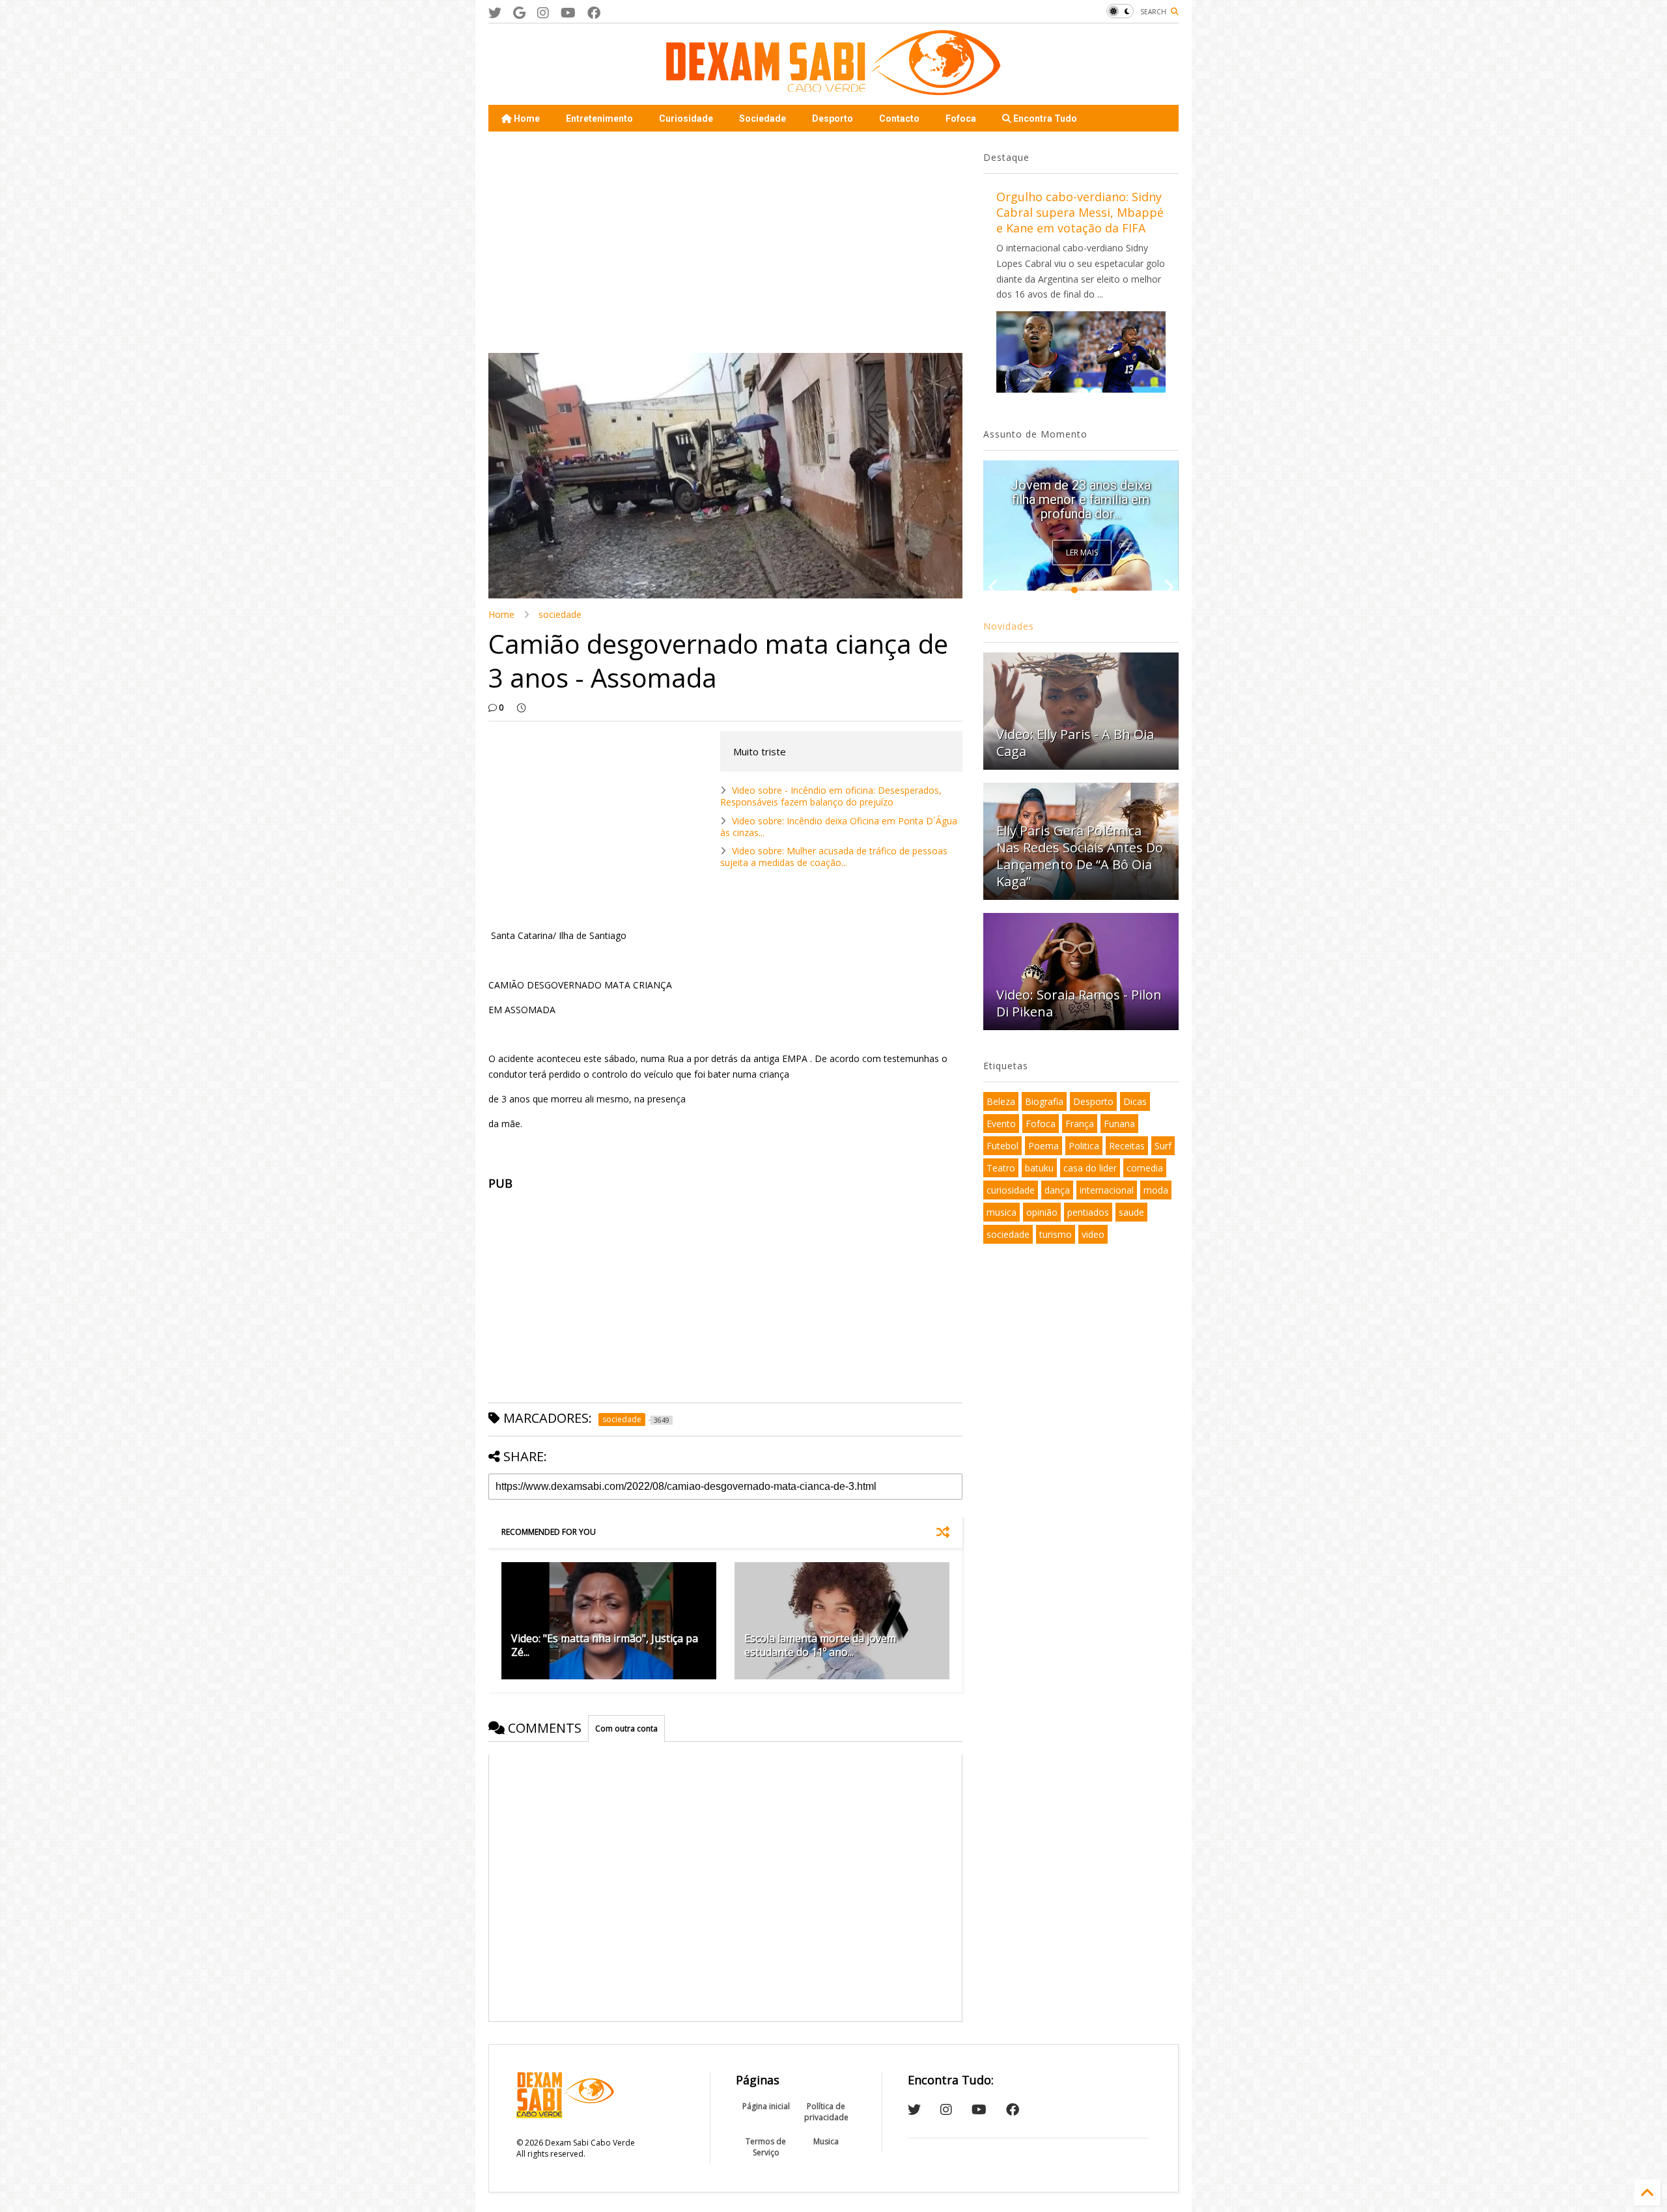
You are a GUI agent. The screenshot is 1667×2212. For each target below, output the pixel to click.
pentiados (1088, 1212)
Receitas (1127, 1146)
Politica (1084, 1146)
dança (1057, 1190)
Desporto (833, 119)
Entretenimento (599, 119)
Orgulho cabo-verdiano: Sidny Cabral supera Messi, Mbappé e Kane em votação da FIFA (1080, 212)
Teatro (1001, 1168)
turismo (1056, 1234)
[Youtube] (568, 13)
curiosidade (1011, 1190)
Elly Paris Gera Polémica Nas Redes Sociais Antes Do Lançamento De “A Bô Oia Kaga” (1080, 856)
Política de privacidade (826, 2112)
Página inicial (766, 2106)
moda (1156, 1190)
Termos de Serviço (766, 2147)
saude (1131, 1212)
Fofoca (961, 119)
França (1080, 1124)
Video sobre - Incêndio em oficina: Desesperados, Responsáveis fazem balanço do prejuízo (831, 796)
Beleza (1001, 1101)
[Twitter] (495, 13)
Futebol (1002, 1146)
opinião (1042, 1212)
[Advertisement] (725, 242)
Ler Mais (1082, 553)
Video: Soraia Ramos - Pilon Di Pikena (1079, 1003)
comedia (1145, 1168)
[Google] (519, 13)
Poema (1044, 1146)
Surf (1163, 1146)
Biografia (1044, 1101)
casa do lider (1090, 1168)
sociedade (560, 614)
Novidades (1009, 626)
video (1093, 1234)
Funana (1119, 1124)
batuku (1039, 1168)
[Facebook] (594, 13)
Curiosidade (686, 119)
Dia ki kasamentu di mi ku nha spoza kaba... (1081, 507)
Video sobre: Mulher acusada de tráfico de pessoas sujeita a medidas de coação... (834, 857)
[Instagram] (543, 13)
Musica (826, 2141)
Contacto (899, 119)
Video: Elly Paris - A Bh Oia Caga (1075, 743)
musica (1002, 1212)
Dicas (1135, 1101)
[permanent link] (521, 708)
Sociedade (763, 119)
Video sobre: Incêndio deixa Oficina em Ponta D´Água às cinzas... (839, 827)
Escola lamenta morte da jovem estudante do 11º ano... (820, 1645)
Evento (1001, 1124)
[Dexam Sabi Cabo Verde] (833, 89)
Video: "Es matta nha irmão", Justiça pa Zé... (605, 1645)
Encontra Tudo (1044, 119)
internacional (1107, 1190)
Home (526, 119)
